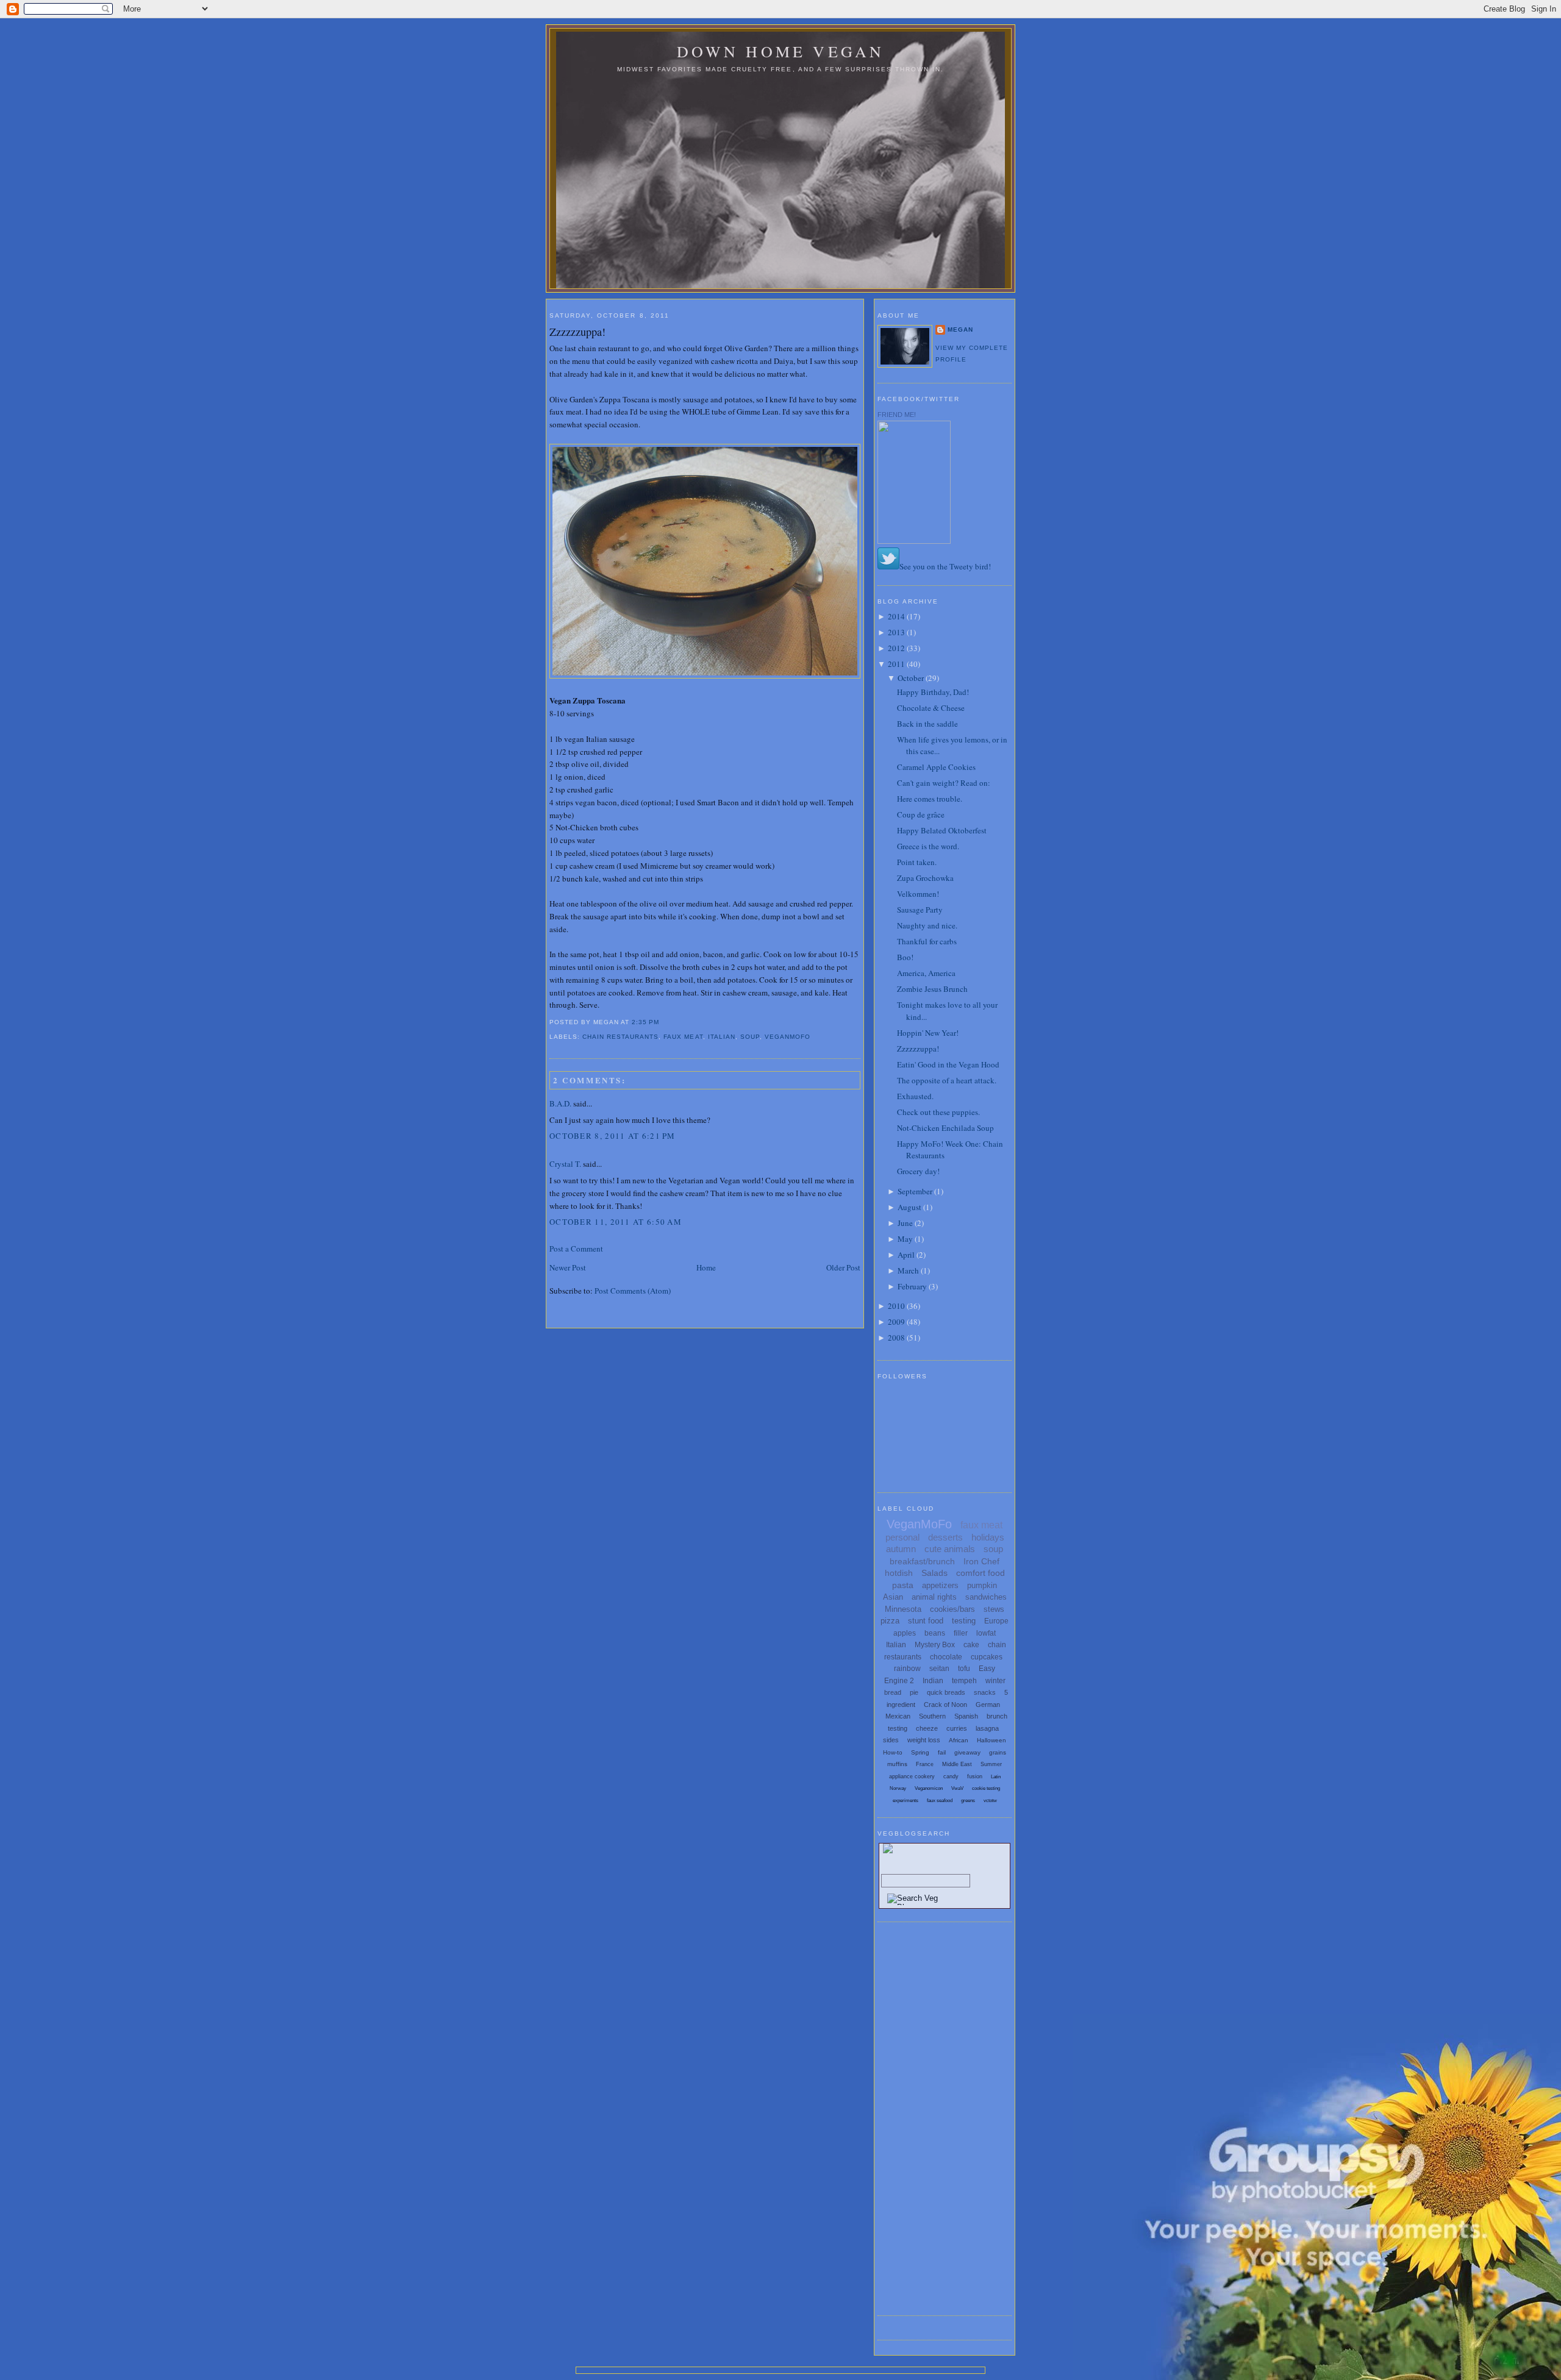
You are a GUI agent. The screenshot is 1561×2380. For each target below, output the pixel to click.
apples (905, 1633)
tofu (964, 1669)
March (908, 1270)
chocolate (946, 1657)
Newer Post (568, 1267)
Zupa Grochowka (925, 878)
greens (968, 1801)
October (911, 678)
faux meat (683, 1037)
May (905, 1239)
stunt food (926, 1621)
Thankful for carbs (927, 941)
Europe (996, 1621)
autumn (901, 1549)
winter (995, 1681)
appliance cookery (912, 1776)
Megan (960, 330)
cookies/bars (952, 1609)
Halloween (991, 1740)
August (909, 1207)
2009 (896, 1322)
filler (961, 1633)
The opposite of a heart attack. (947, 1080)
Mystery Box (935, 1645)
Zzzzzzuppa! (577, 332)
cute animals (950, 1549)
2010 (896, 1306)
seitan (939, 1669)
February (912, 1286)
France (925, 1764)
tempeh (964, 1681)
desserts (945, 1537)
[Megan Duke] (914, 541)
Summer (991, 1764)
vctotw (990, 1801)
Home (706, 1267)
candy (951, 1776)
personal (902, 1537)
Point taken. (917, 862)
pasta (903, 1585)
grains (998, 1752)
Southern (932, 1716)
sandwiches (986, 1597)
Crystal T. (565, 1164)
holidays (988, 1537)
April (906, 1255)
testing (964, 1621)
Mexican (898, 1716)
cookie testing (986, 1788)
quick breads (946, 1692)
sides (891, 1740)
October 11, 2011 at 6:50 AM (616, 1222)
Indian (933, 1681)
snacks (985, 1692)
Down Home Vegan (781, 51)
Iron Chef (981, 1561)
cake (971, 1645)
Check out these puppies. (938, 1112)
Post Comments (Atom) (633, 1291)
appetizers (940, 1585)
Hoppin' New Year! (928, 1033)
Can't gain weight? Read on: (944, 783)
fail (942, 1752)
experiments (906, 1801)
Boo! (905, 957)
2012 (896, 648)
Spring (920, 1752)
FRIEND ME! (897, 415)
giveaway (967, 1752)
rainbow (907, 1669)
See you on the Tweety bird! (945, 566)
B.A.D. (560, 1103)
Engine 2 (899, 1681)
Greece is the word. (928, 846)
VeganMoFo (788, 1037)
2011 (896, 664)
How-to (893, 1752)
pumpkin (982, 1585)
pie (914, 1692)
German (988, 1705)
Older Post (843, 1267)
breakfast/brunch (922, 1561)
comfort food (981, 1573)
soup (750, 1037)
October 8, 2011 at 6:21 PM (613, 1136)
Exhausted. (915, 1096)
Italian (722, 1037)
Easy (987, 1669)
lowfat (986, 1633)
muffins (897, 1764)
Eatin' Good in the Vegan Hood (948, 1064)
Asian (893, 1597)
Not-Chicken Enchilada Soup (945, 1128)
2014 (896, 616)
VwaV (957, 1788)
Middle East (957, 1764)
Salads (934, 1573)
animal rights (934, 1597)
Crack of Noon (945, 1705)
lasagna (987, 1728)
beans (935, 1633)
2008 (896, 1338)
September (915, 1191)
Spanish (966, 1716)
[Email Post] (663, 1022)
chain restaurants (620, 1037)
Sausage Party (920, 910)
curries (957, 1728)
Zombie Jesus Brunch (932, 989)
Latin (996, 1777)
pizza (890, 1621)
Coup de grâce (921, 814)
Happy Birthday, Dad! (933, 692)
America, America (926, 973)
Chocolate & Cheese (931, 708)
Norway (898, 1788)
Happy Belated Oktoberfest (942, 830)
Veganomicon (929, 1788)
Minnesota (903, 1609)
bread (893, 1692)
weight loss (924, 1740)
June (905, 1223)
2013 (896, 632)
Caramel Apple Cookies (936, 767)
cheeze (927, 1728)
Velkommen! (918, 894)
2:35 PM (645, 1022)
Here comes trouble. (930, 799)
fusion (975, 1776)
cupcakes (987, 1657)
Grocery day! (918, 1171)
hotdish (899, 1573)
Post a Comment (576, 1249)
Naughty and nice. (927, 925)
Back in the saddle (927, 724)
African (959, 1740)
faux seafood (940, 1801)
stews (994, 1609)
